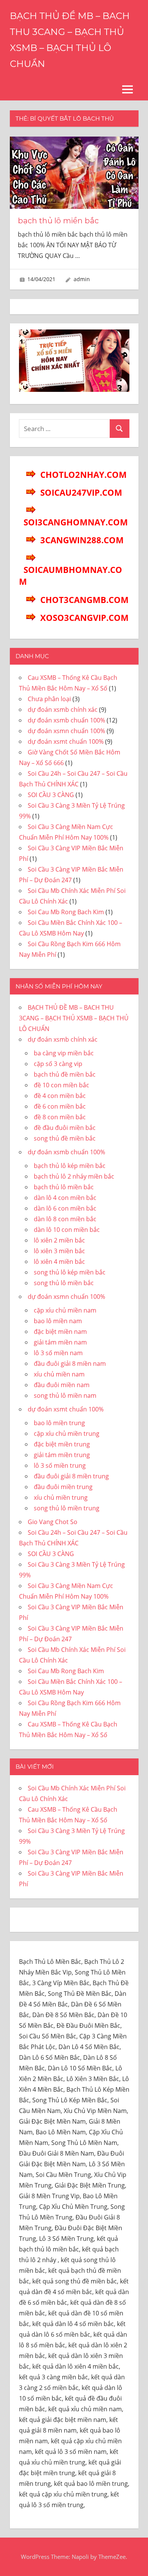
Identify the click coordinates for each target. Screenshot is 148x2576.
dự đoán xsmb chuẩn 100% (66, 720)
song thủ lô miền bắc (64, 1283)
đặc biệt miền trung (62, 1444)
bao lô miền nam (58, 1321)
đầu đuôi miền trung (63, 1487)
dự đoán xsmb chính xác (63, 710)
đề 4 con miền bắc (60, 1096)
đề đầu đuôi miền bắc (65, 1128)
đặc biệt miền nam (60, 1332)
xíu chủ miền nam (59, 1374)
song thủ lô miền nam (65, 1395)
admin (82, 279)
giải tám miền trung (62, 1455)
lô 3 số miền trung (60, 1465)
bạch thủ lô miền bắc (58, 221)
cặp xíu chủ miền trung (67, 1434)
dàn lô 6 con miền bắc (65, 1208)
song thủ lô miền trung (67, 1508)
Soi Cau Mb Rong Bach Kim (66, 912)
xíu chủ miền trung (61, 1497)
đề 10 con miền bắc (61, 1085)
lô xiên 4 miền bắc (59, 1262)
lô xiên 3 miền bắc (59, 1251)
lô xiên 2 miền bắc (59, 1240)
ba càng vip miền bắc (64, 1053)
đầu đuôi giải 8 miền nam (70, 1364)
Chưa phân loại (49, 699)
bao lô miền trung (59, 1423)
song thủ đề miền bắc (65, 1138)
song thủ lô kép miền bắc (70, 1272)
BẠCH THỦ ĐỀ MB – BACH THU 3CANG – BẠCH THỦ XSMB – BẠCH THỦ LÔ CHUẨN (74, 1018)
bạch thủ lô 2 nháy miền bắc (74, 1176)
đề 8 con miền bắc (60, 1117)
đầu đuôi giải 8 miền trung (71, 1476)
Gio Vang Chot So (53, 1522)
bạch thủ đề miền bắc (65, 1074)
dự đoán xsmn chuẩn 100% (66, 731)
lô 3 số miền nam (58, 1353)
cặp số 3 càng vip (58, 1064)
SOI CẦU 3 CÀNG (51, 795)
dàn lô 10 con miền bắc (67, 1230)
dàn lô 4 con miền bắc (65, 1198)
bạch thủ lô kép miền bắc (70, 1166)
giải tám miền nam (60, 1342)
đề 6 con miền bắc (60, 1106)
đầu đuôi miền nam (62, 1385)
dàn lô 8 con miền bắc (65, 1219)
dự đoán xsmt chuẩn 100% (66, 741)
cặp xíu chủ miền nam (65, 1310)
